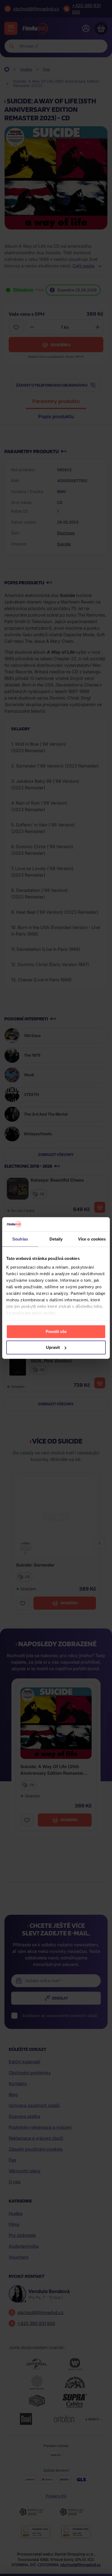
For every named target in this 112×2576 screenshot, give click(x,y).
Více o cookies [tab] (92, 1239)
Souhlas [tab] (20, 1239)
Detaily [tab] (56, 1239)
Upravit (53, 1347)
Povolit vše (56, 1332)
